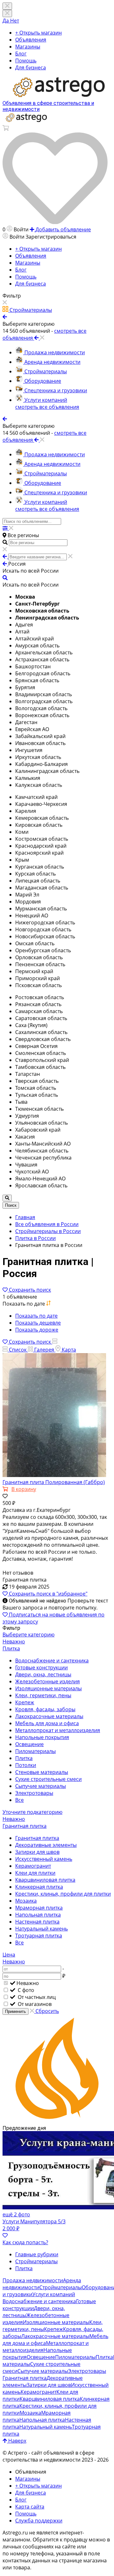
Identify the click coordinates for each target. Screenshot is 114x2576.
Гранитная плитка (37, 1838)
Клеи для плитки (35, 1873)
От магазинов (34, 2004)
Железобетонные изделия (47, 1681)
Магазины (28, 47)
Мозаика (26, 1901)
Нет (15, 21)
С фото (25, 1990)
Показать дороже (37, 1330)
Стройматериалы (36, 2261)
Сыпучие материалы (41, 1786)
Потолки (26, 1765)
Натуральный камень (41, 1929)
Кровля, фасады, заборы (45, 1709)
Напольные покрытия (42, 1737)
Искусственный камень (44, 1859)
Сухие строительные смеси (48, 1779)
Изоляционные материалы (48, 1688)
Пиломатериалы (35, 1751)
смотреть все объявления (47, 407)
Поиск (11, 1205)
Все (19, 1800)
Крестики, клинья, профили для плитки (63, 1894)
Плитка (24, 1758)
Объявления (31, 40)
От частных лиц (36, 1997)
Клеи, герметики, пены (43, 1695)
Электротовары (34, 1793)
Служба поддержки (39, 2521)
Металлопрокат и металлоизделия (58, 1730)
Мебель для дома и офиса (47, 1723)
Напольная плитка (38, 1915)
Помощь (26, 61)
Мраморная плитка (39, 1908)
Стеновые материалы (42, 1772)
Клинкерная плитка (39, 1887)
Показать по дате (36, 1316)
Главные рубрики (37, 2254)
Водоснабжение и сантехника (52, 1661)
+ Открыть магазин (38, 33)
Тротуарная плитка (39, 1936)
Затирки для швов (37, 1852)
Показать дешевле (38, 1323)
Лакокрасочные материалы (49, 1716)
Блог (21, 54)
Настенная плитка (37, 1922)
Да (6, 21)
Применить (16, 2011)
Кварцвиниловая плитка (45, 1880)
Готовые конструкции (41, 1667)
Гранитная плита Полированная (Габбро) (54, 1482)
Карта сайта (30, 2507)
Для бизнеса (31, 67)
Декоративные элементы (46, 1845)
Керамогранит (33, 1866)
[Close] (7, 13)
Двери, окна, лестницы (43, 1674)
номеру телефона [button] (32, 2554)
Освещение (29, 1744)
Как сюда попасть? (25, 2242)
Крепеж (25, 1702)
